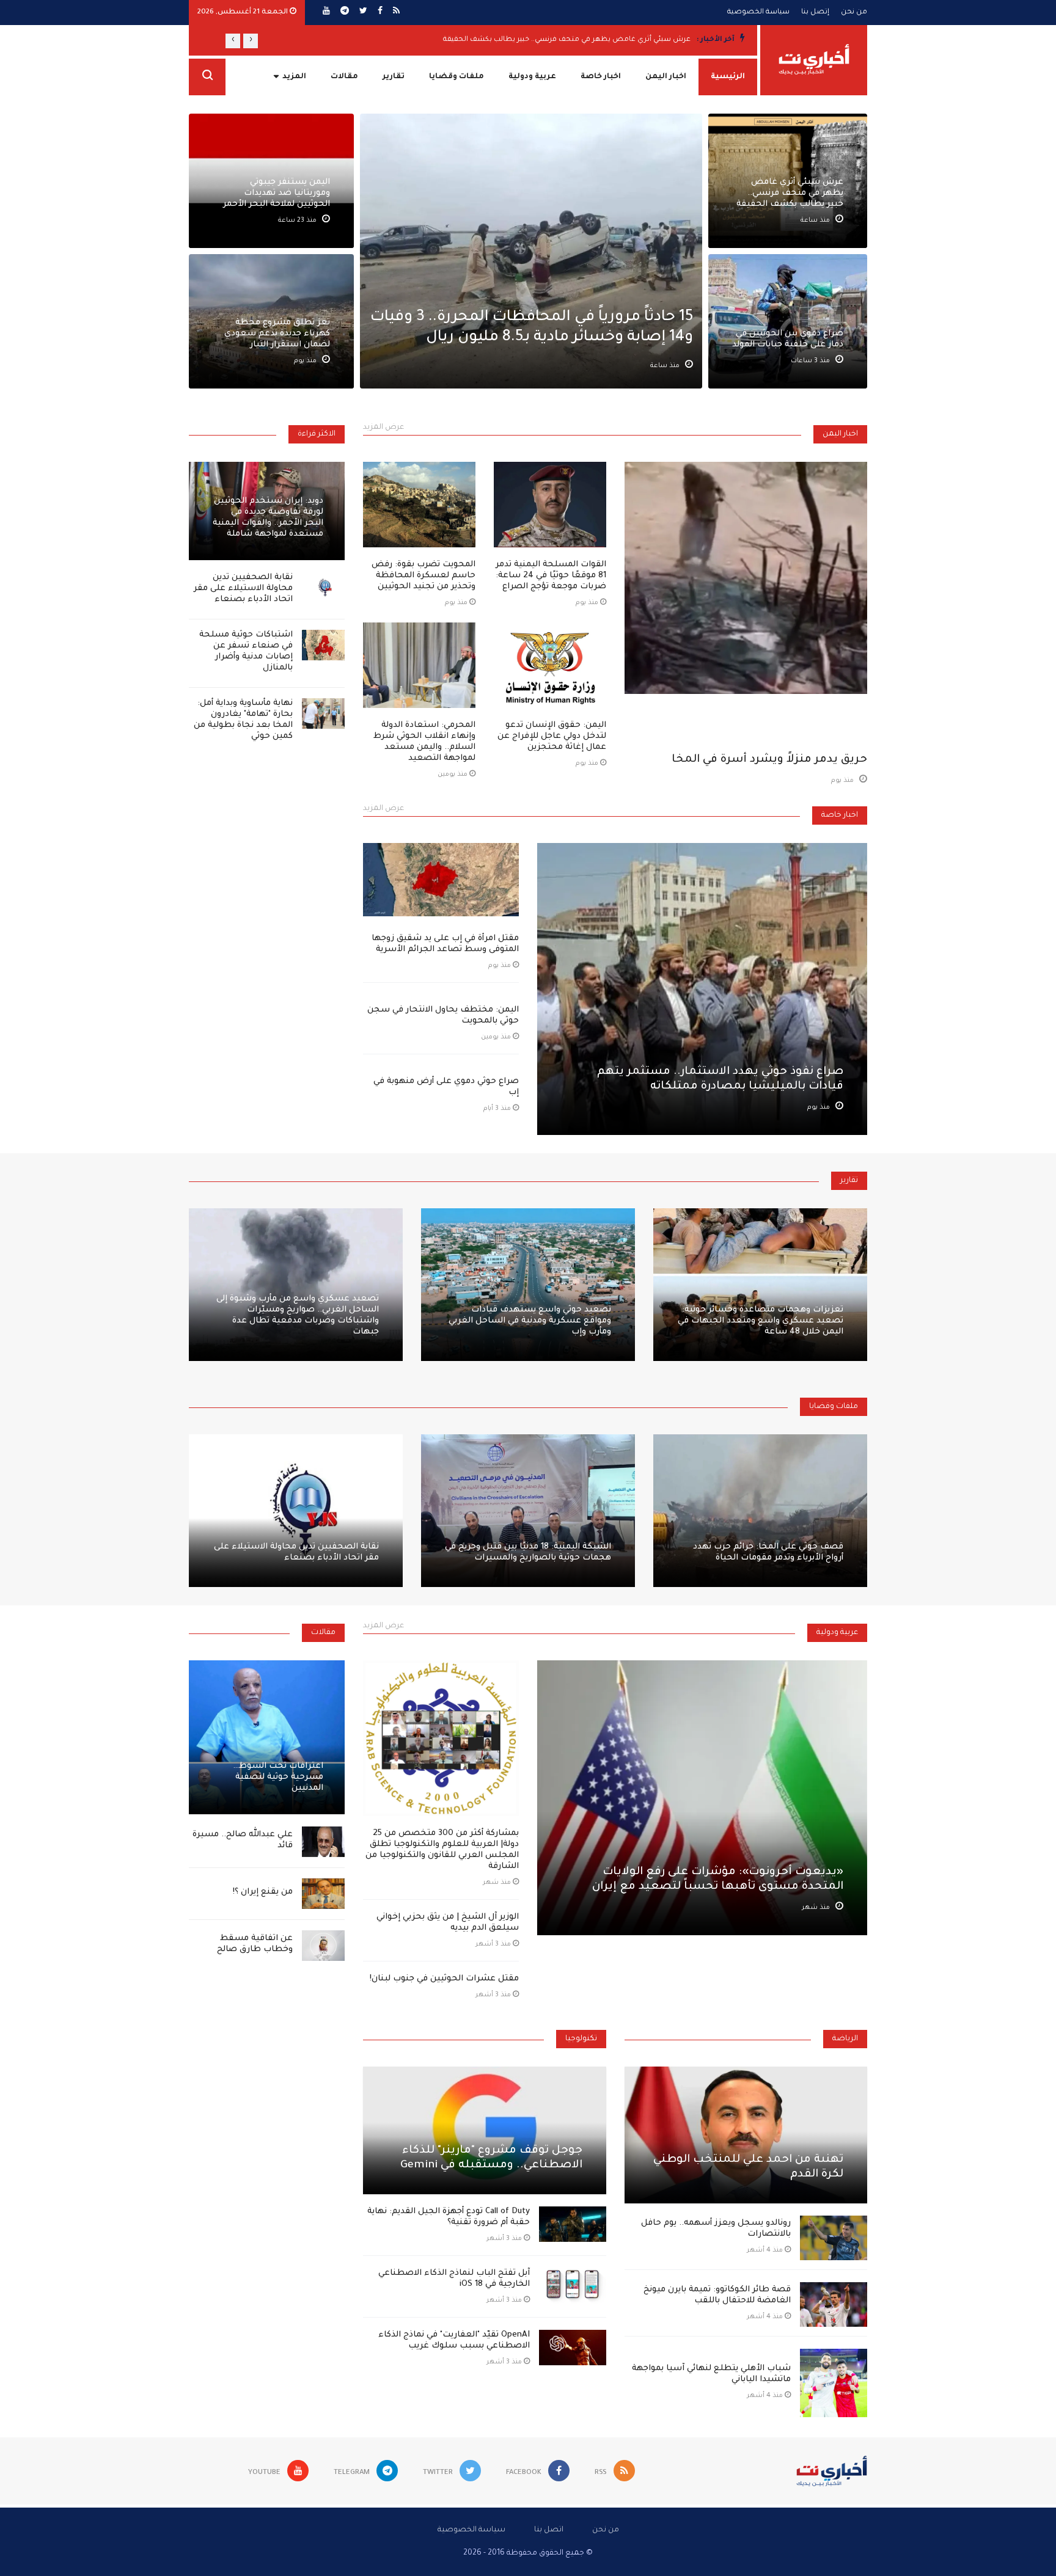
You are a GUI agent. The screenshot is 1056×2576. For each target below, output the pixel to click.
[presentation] (251, 41)
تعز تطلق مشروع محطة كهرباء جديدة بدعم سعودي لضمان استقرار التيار (277, 334)
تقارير (394, 77)
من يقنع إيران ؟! (263, 1892)
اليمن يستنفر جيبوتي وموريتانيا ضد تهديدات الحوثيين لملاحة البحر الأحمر (277, 193)
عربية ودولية (532, 77)
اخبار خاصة (601, 77)
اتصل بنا (549, 2530)
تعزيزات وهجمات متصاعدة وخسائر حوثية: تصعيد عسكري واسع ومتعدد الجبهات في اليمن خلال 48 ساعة (761, 1321)
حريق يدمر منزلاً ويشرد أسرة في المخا (769, 760)
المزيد (294, 77)
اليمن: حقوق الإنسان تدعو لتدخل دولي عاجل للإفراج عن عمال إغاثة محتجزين (552, 736)
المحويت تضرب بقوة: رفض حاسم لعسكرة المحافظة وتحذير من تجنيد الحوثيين (424, 576)
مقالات (344, 77)
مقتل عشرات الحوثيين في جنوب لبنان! (444, 1979)
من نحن (854, 13)
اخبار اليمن (666, 77)
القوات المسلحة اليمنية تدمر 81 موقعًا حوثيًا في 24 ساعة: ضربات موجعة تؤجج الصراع (551, 576)
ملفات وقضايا (457, 77)
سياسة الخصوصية (758, 13)
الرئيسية (728, 77)
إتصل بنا (815, 13)
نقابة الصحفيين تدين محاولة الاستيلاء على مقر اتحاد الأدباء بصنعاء (243, 589)
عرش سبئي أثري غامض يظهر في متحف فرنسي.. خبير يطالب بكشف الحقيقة (567, 40)
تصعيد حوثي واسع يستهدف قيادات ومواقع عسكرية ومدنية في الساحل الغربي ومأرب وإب (530, 1321)
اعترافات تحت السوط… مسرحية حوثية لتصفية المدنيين (278, 1777)
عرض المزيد (383, 428)
